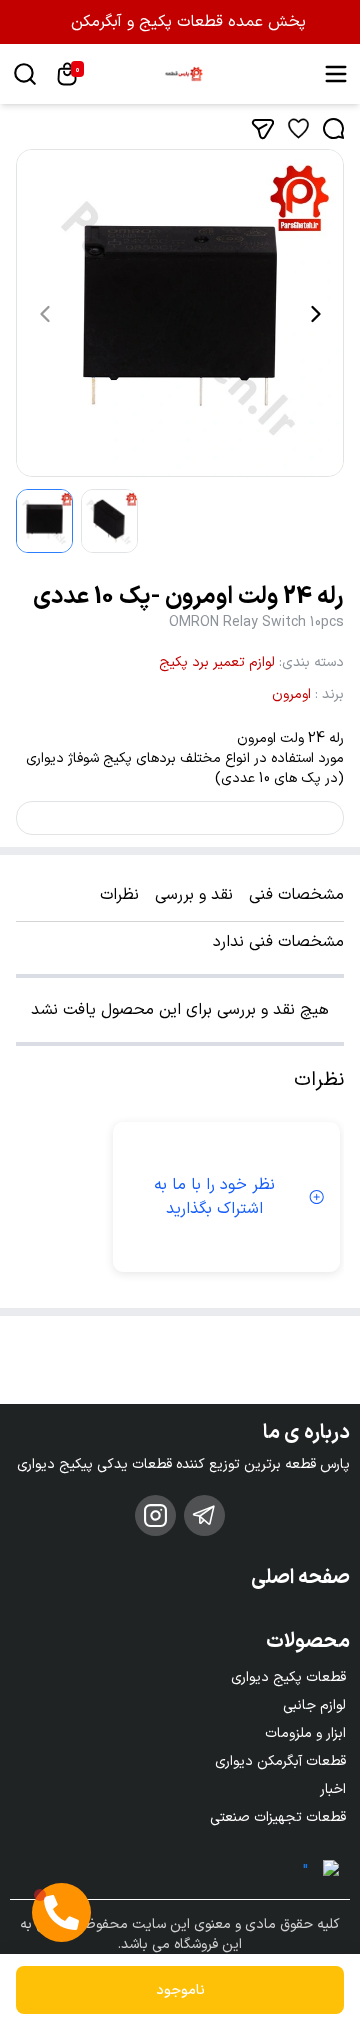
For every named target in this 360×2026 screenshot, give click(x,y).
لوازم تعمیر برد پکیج (217, 662)
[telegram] (204, 1515)
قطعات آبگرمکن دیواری (280, 1761)
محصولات (308, 1642)
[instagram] (155, 1515)
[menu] (336, 74)
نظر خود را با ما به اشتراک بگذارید (214, 1197)
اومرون (291, 694)
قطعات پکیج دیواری (288, 1677)
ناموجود (180, 1990)
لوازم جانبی (314, 1705)
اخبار (333, 1789)
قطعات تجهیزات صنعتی (278, 1817)
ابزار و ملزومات (305, 1733)
